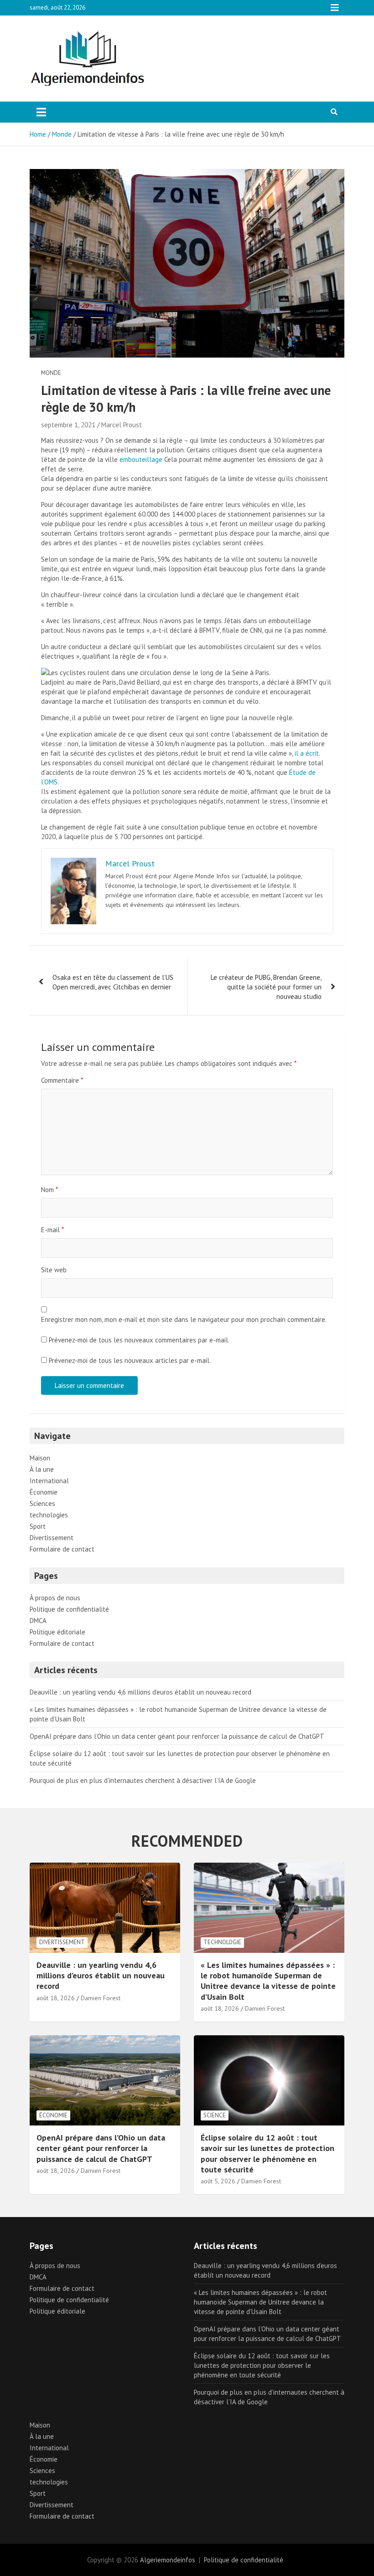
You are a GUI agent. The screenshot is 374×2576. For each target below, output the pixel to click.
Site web (54, 1270)
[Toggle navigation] (41, 112)
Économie (44, 1492)
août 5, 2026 (218, 2181)
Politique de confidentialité (69, 1609)
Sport (38, 1526)
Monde (51, 373)
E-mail (52, 1230)
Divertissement (52, 1538)
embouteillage (141, 459)
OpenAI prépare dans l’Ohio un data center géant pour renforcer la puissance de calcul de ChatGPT (177, 1736)
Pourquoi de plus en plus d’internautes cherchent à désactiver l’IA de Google (143, 1780)
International (49, 1481)
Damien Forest (101, 1998)
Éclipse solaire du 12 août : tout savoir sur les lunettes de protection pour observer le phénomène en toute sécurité (268, 2153)
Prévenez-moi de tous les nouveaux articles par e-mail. (130, 1360)
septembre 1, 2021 (68, 425)
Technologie (222, 1942)
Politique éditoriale (57, 1632)
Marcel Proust (122, 425)
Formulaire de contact (62, 1549)
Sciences (42, 1503)
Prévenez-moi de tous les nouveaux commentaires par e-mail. (139, 1340)
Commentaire (62, 1080)
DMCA (38, 1621)
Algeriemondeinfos (168, 2560)
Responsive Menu (335, 8)
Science (215, 2115)
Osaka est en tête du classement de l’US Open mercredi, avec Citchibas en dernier (113, 982)
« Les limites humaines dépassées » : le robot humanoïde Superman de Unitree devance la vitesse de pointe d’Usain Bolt (268, 1981)
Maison (40, 1458)
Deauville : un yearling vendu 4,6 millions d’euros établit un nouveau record (140, 1692)
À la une (42, 1469)
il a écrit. (307, 753)
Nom (49, 1190)
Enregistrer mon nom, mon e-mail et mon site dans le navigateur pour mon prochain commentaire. (184, 1319)
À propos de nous (55, 1598)
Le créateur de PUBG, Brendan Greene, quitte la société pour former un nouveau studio (266, 987)
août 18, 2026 (56, 1998)
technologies (49, 1515)
